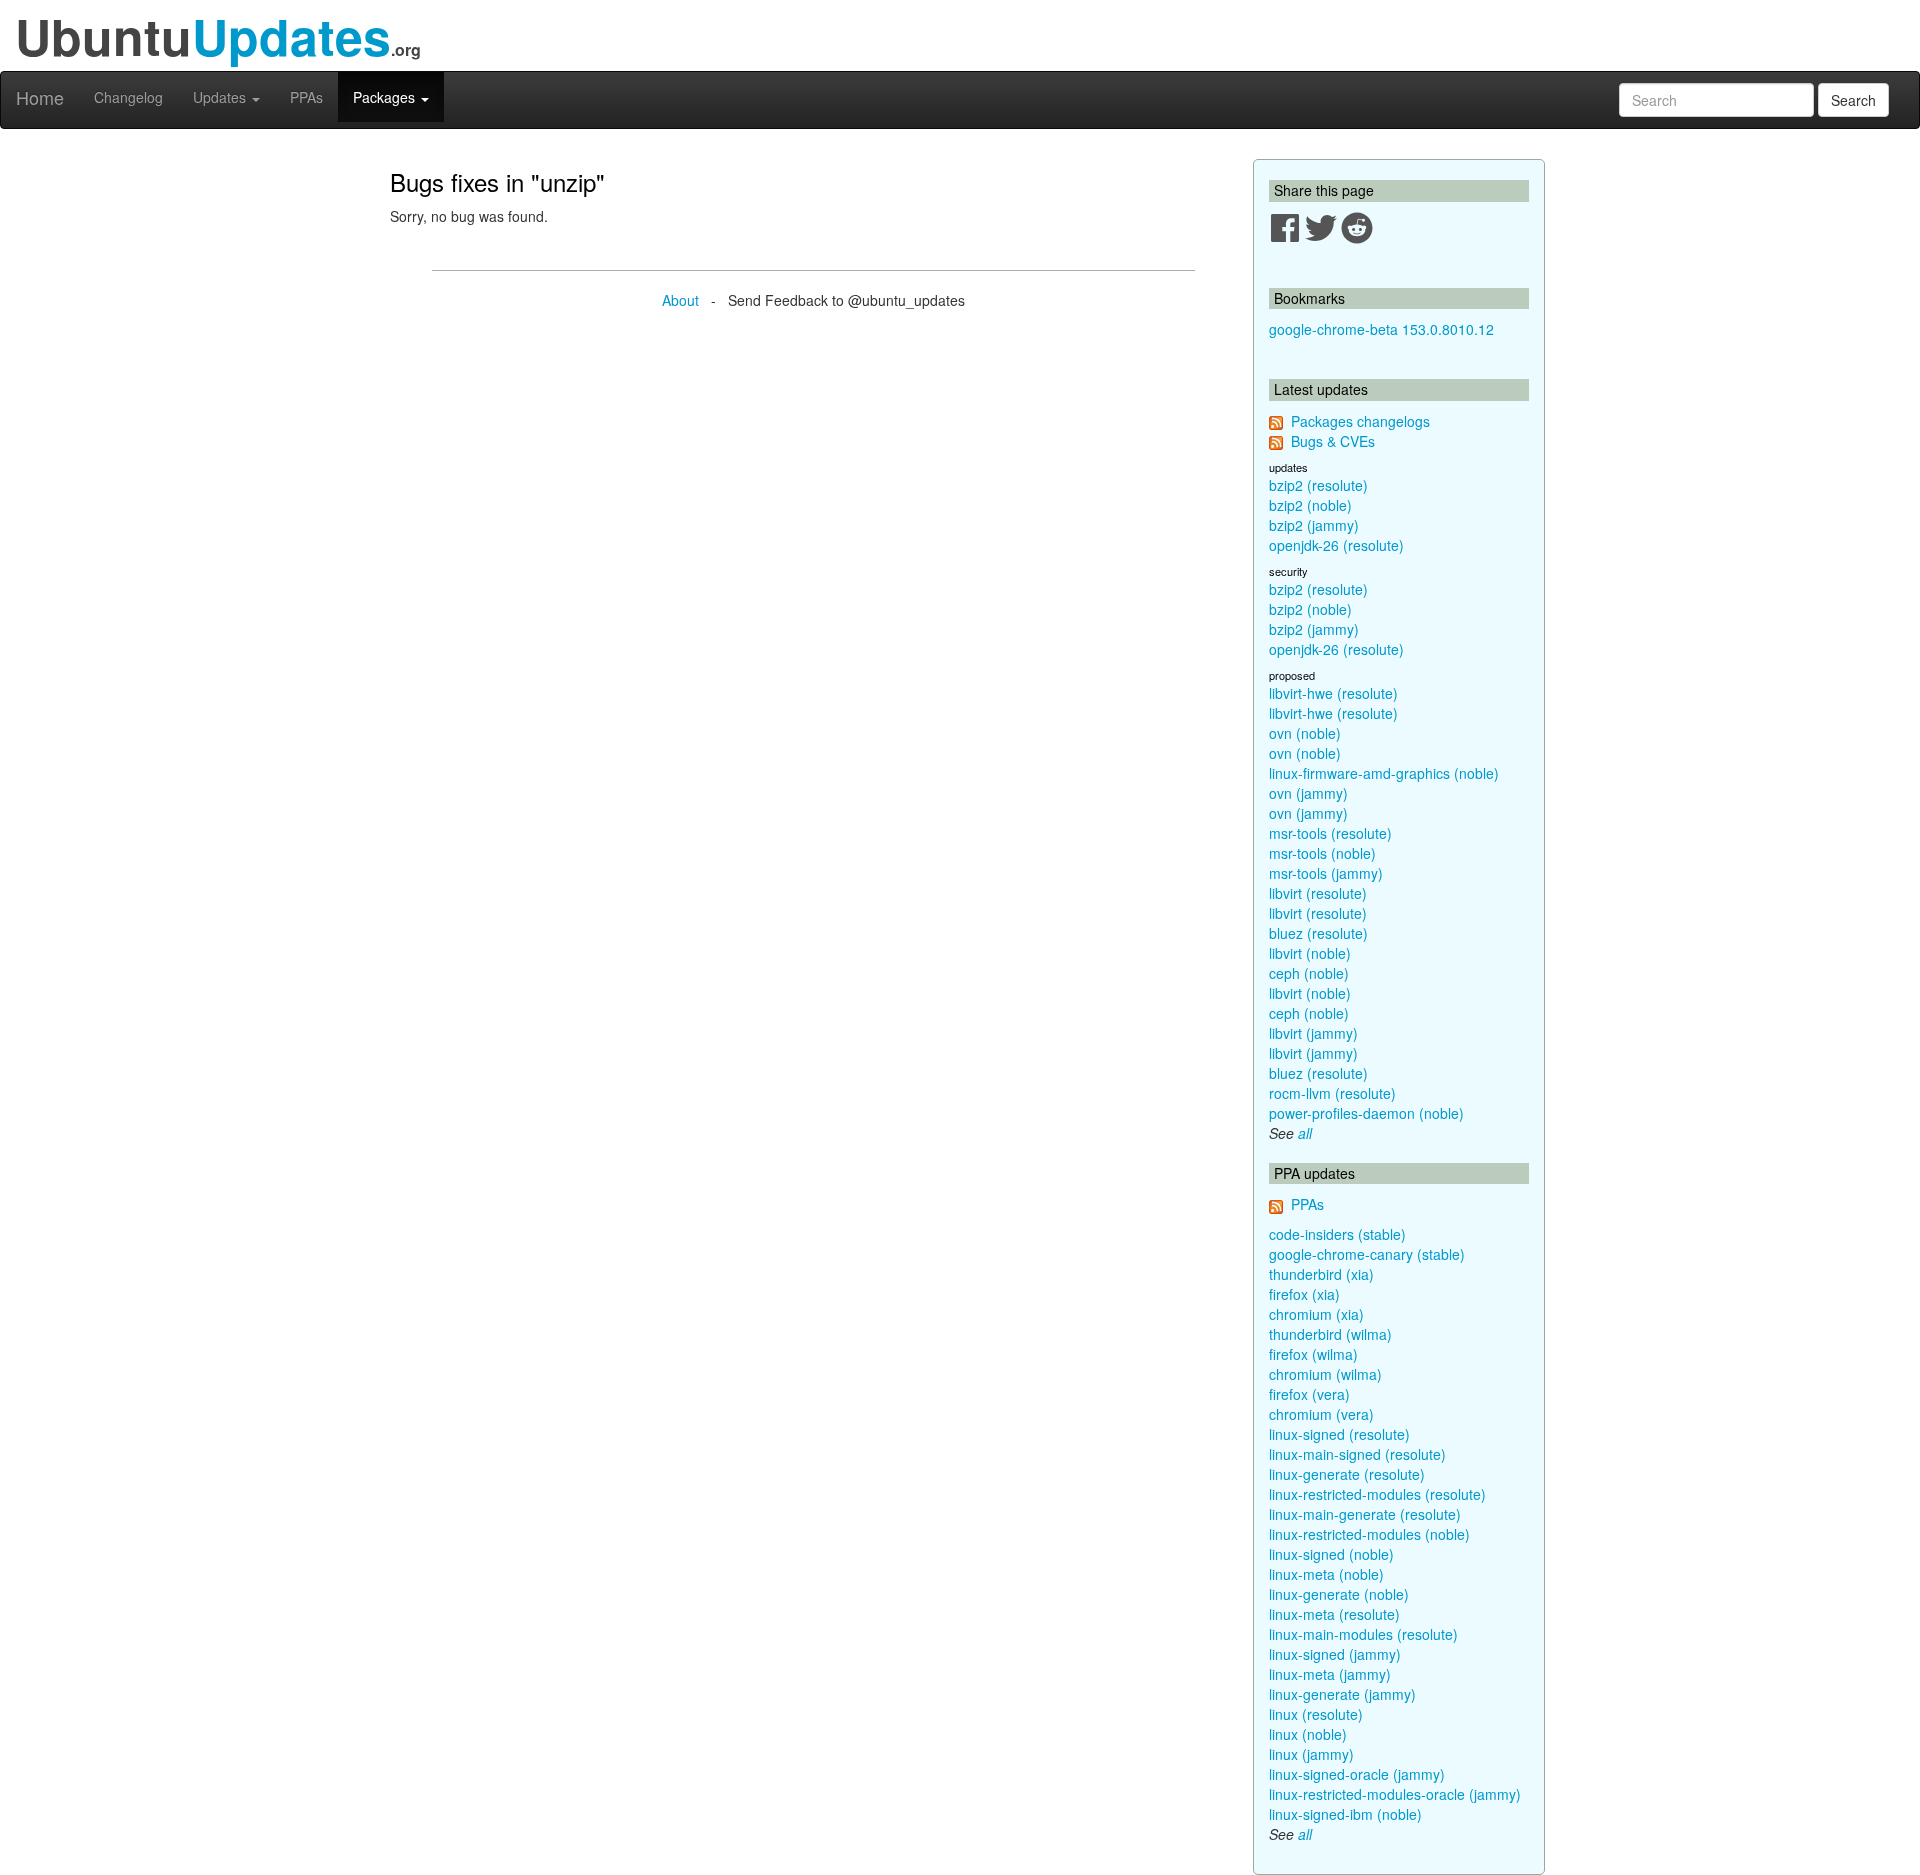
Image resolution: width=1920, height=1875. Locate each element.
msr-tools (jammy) (1326, 873)
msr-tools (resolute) (1330, 833)
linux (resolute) (1316, 1714)
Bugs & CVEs (1333, 441)
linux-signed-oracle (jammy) (1357, 1774)
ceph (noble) (1309, 973)
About (680, 300)
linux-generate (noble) (1339, 1594)
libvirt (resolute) (1318, 893)
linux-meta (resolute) (1334, 1614)
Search (1853, 100)
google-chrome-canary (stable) (1367, 1254)
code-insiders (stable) (1337, 1234)
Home (40, 97)
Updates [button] (221, 97)
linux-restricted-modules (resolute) (1377, 1494)
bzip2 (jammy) (1314, 525)
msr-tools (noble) (1322, 853)
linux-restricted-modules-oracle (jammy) (1395, 1794)
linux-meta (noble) (1326, 1574)
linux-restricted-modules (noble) (1369, 1534)
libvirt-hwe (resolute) (1333, 693)
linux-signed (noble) (1331, 1554)
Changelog (128, 97)
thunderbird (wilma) (1330, 1334)
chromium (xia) (1316, 1314)
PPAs (306, 97)
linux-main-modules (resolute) (1363, 1634)
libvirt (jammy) (1313, 1033)
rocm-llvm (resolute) (1332, 1093)
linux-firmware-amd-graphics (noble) (1384, 773)
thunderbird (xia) (1321, 1274)
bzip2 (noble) (1310, 505)
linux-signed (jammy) (1335, 1654)
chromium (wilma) (1325, 1374)
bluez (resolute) (1318, 933)
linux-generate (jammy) (1342, 1694)
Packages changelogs (1360, 421)
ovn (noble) (1305, 733)
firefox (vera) (1309, 1394)
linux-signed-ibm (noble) (1345, 1814)
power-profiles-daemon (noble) (1366, 1113)
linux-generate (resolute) (1347, 1474)
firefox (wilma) (1313, 1354)
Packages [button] (386, 97)
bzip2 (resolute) (1318, 485)
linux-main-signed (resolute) (1357, 1454)
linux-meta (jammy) (1330, 1674)
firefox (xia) (1304, 1294)
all (1305, 1133)
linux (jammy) (1311, 1754)
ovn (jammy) (1308, 793)
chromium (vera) (1321, 1414)
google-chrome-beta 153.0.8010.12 (1381, 329)
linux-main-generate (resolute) (1365, 1514)
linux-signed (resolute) (1339, 1434)
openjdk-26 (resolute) (1336, 545)
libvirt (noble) (1310, 953)
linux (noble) (1308, 1734)
